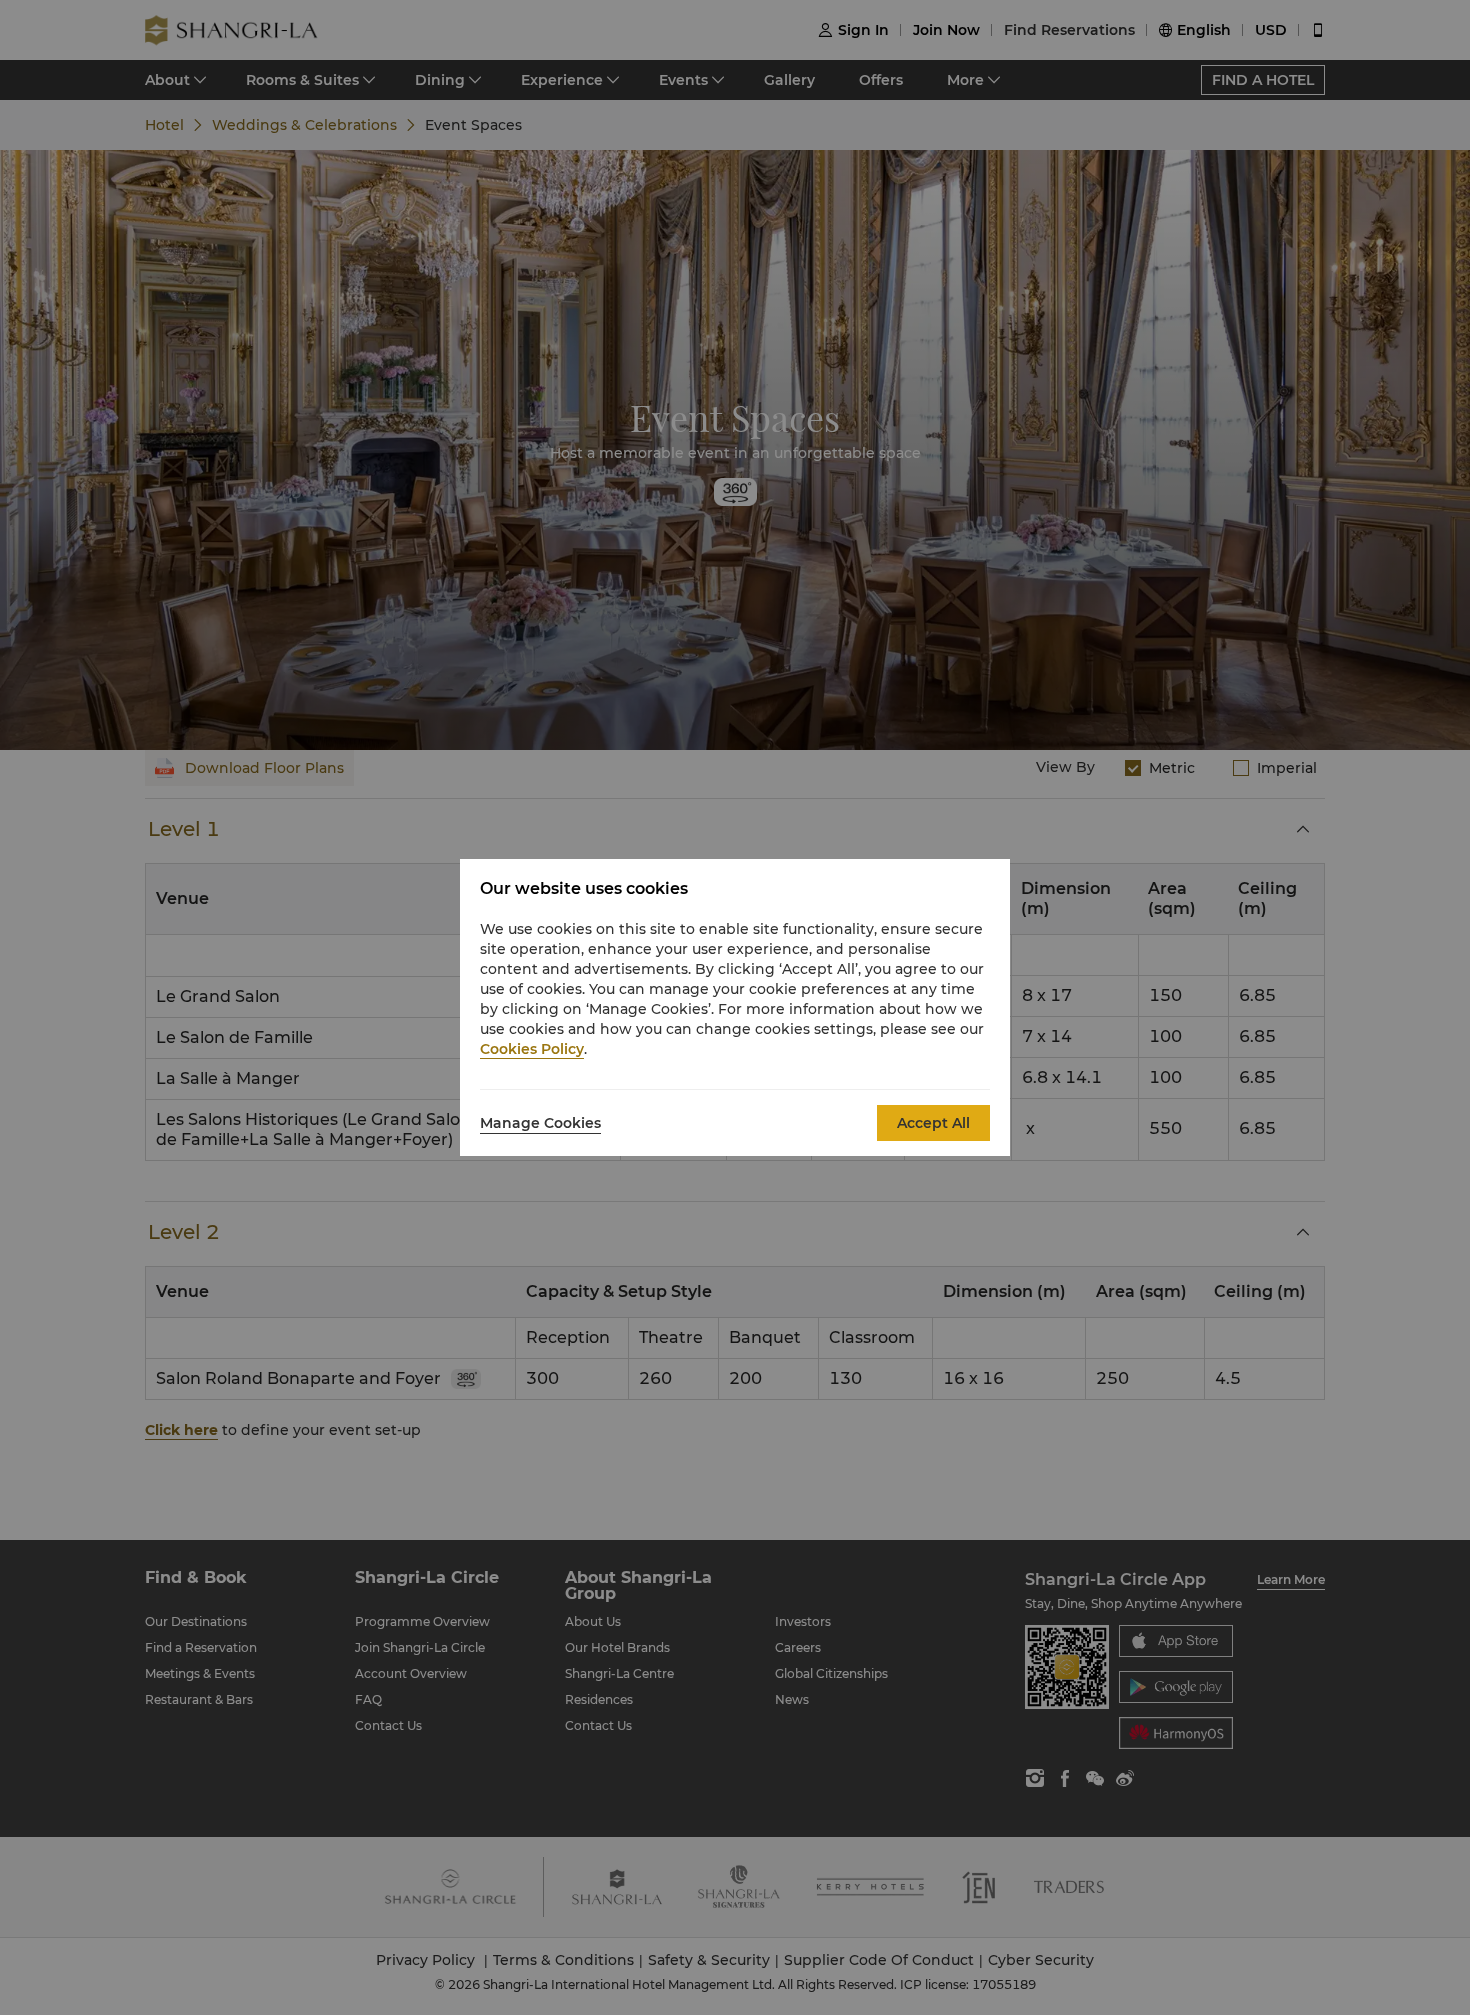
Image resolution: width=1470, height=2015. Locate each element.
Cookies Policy (532, 1049)
